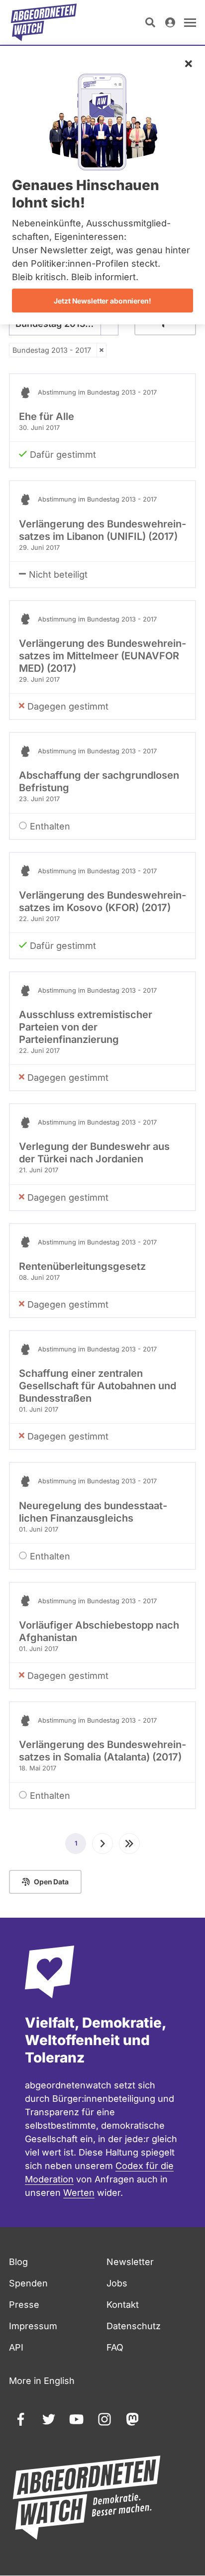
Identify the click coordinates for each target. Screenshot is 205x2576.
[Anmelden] (170, 22)
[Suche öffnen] (150, 22)
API (16, 2347)
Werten (79, 2193)
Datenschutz (134, 2326)
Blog (18, 2262)
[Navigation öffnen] (190, 22)
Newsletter (130, 2262)
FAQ (115, 2347)
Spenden (28, 2283)
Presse (24, 2305)
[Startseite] (44, 22)
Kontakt (123, 2305)
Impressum (33, 2326)
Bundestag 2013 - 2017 (52, 350)
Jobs (117, 2283)
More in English (42, 2381)
